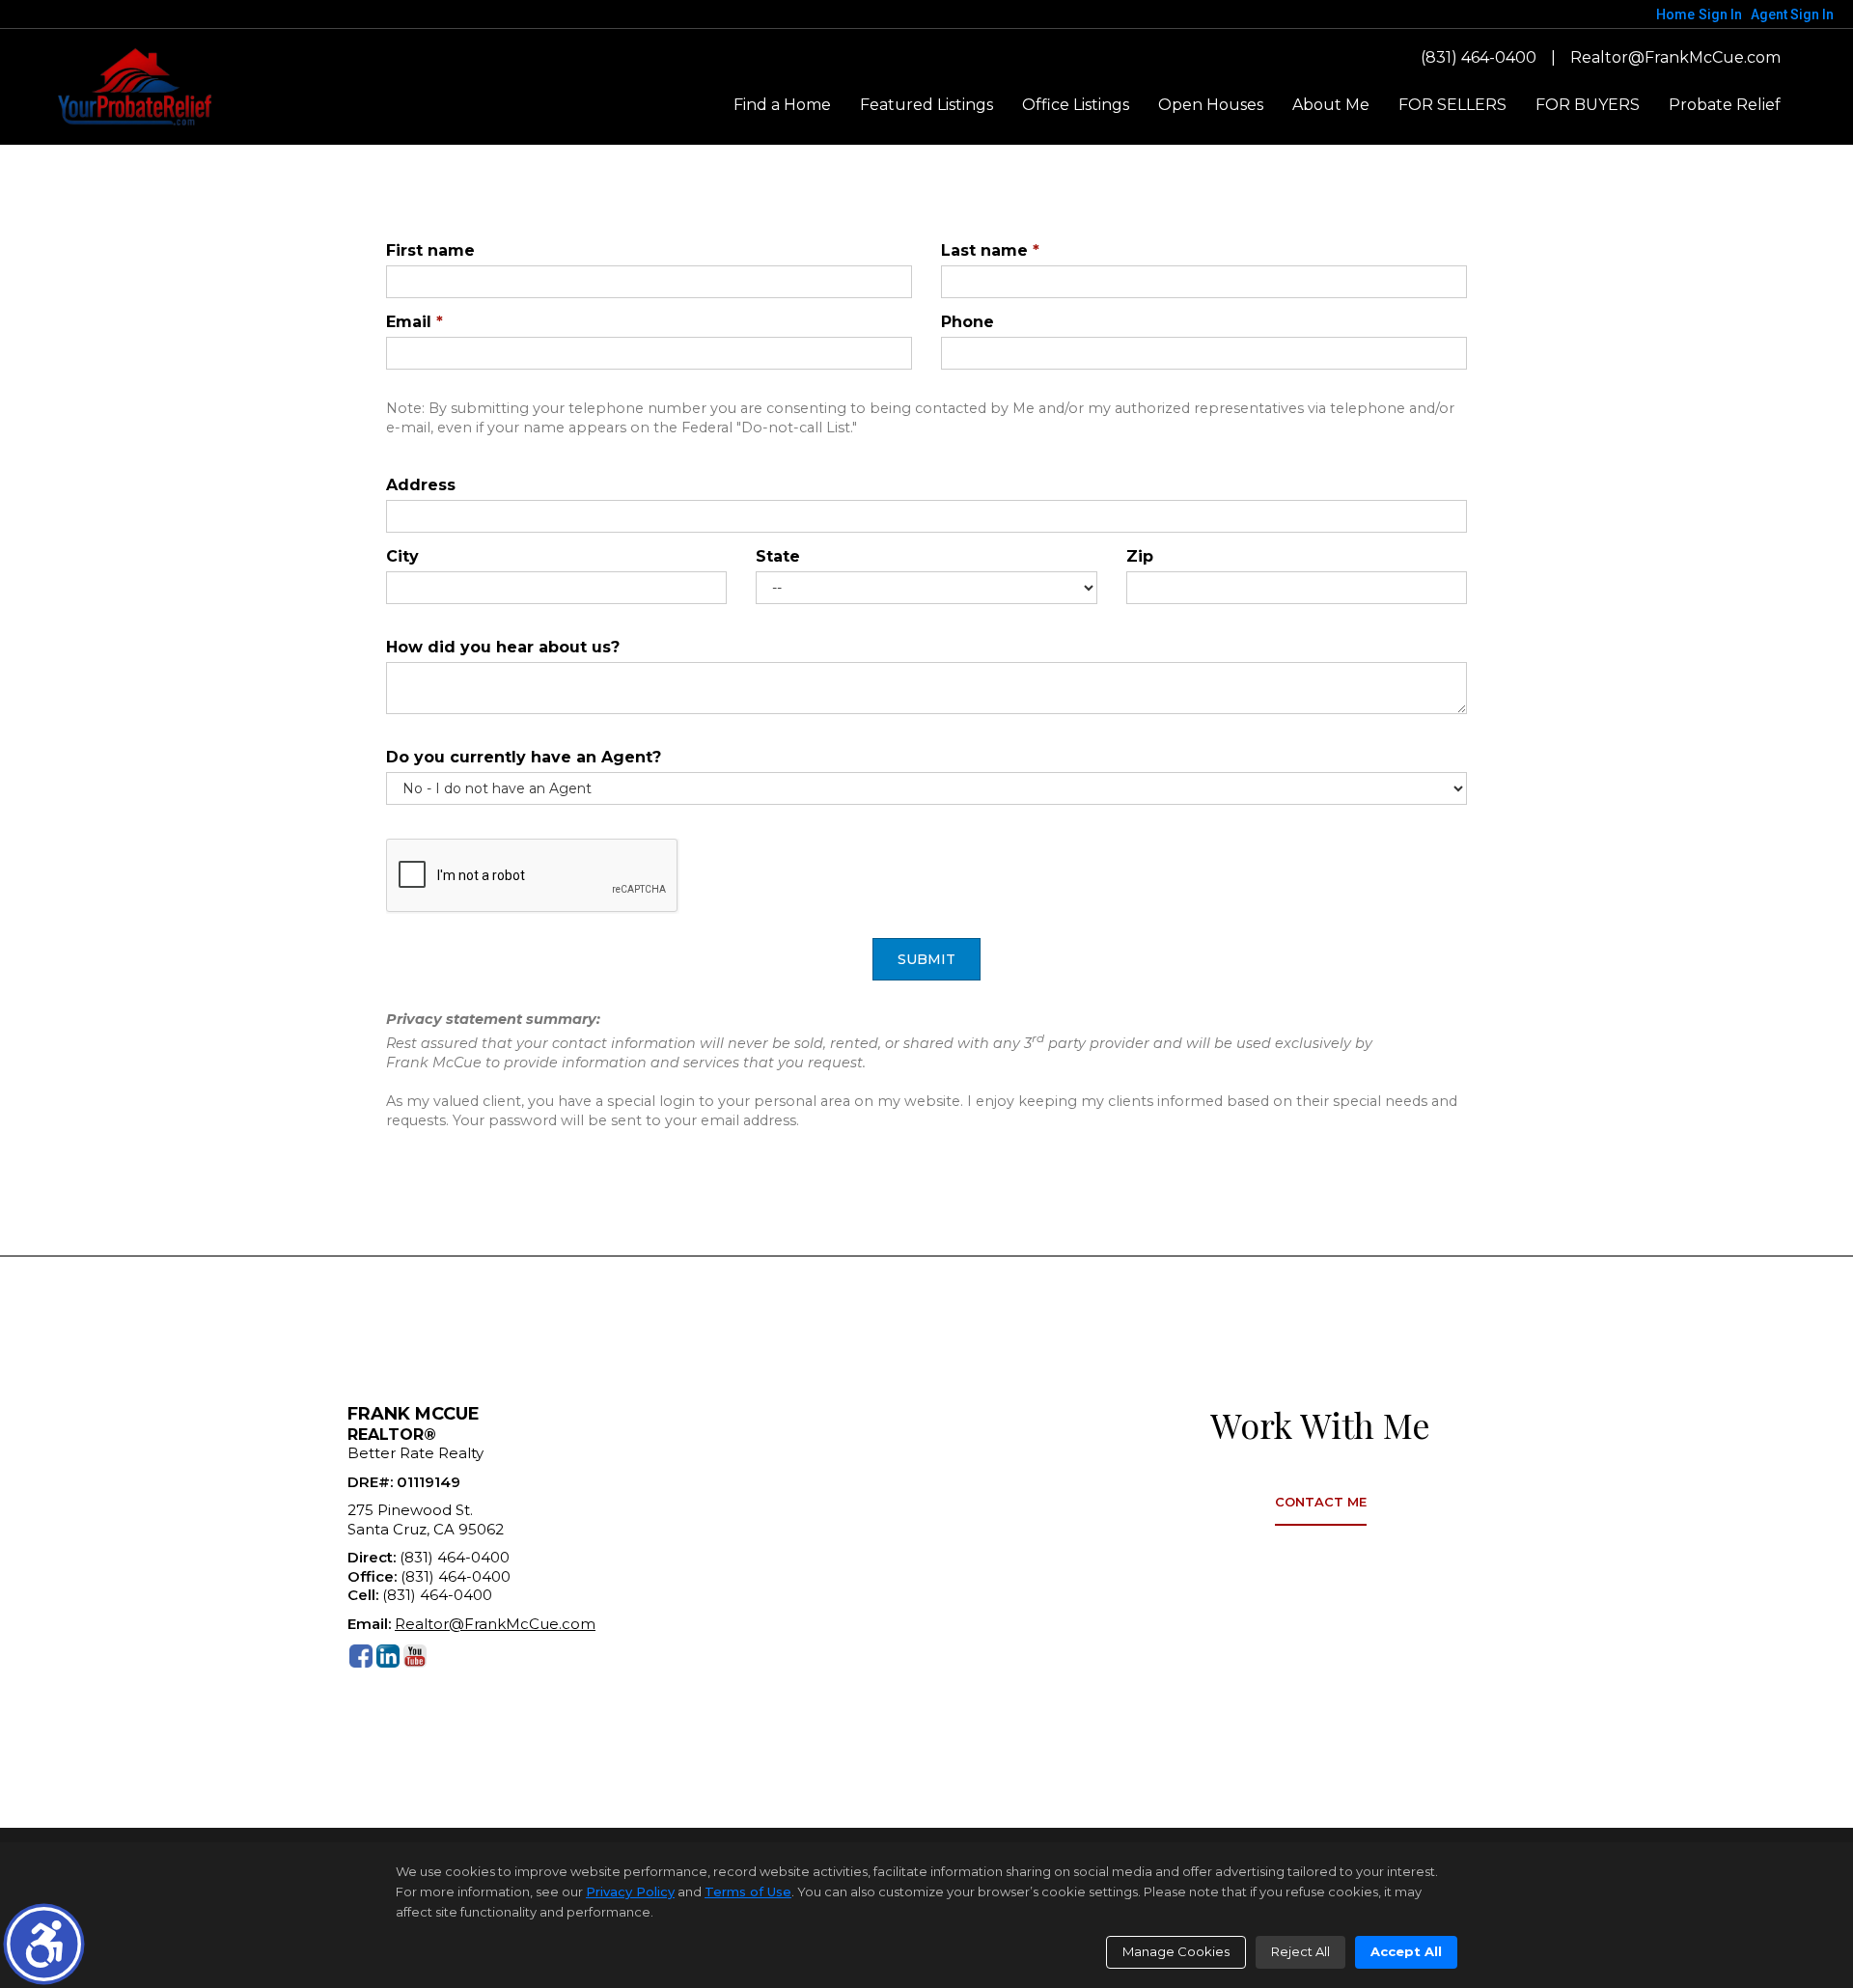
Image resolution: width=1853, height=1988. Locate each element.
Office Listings (1076, 105)
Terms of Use (748, 1891)
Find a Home (782, 105)
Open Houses (1211, 105)
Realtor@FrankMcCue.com (1675, 57)
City (402, 556)
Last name (990, 250)
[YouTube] (415, 1656)
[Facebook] (361, 1656)
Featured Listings (926, 105)
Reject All (1300, 1951)
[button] (44, 1944)
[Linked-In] (388, 1656)
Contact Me (1321, 1502)
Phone (968, 322)
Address (421, 485)
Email (415, 322)
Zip (1140, 556)
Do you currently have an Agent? (524, 757)
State (778, 556)
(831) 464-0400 (1479, 57)
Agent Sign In (1792, 14)
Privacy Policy (630, 1891)
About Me (1331, 105)
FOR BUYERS (1588, 105)
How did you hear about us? (503, 647)
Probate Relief (1725, 105)
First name (430, 250)
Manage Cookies (1176, 1951)
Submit (926, 959)
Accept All (1406, 1951)
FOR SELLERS (1452, 105)
